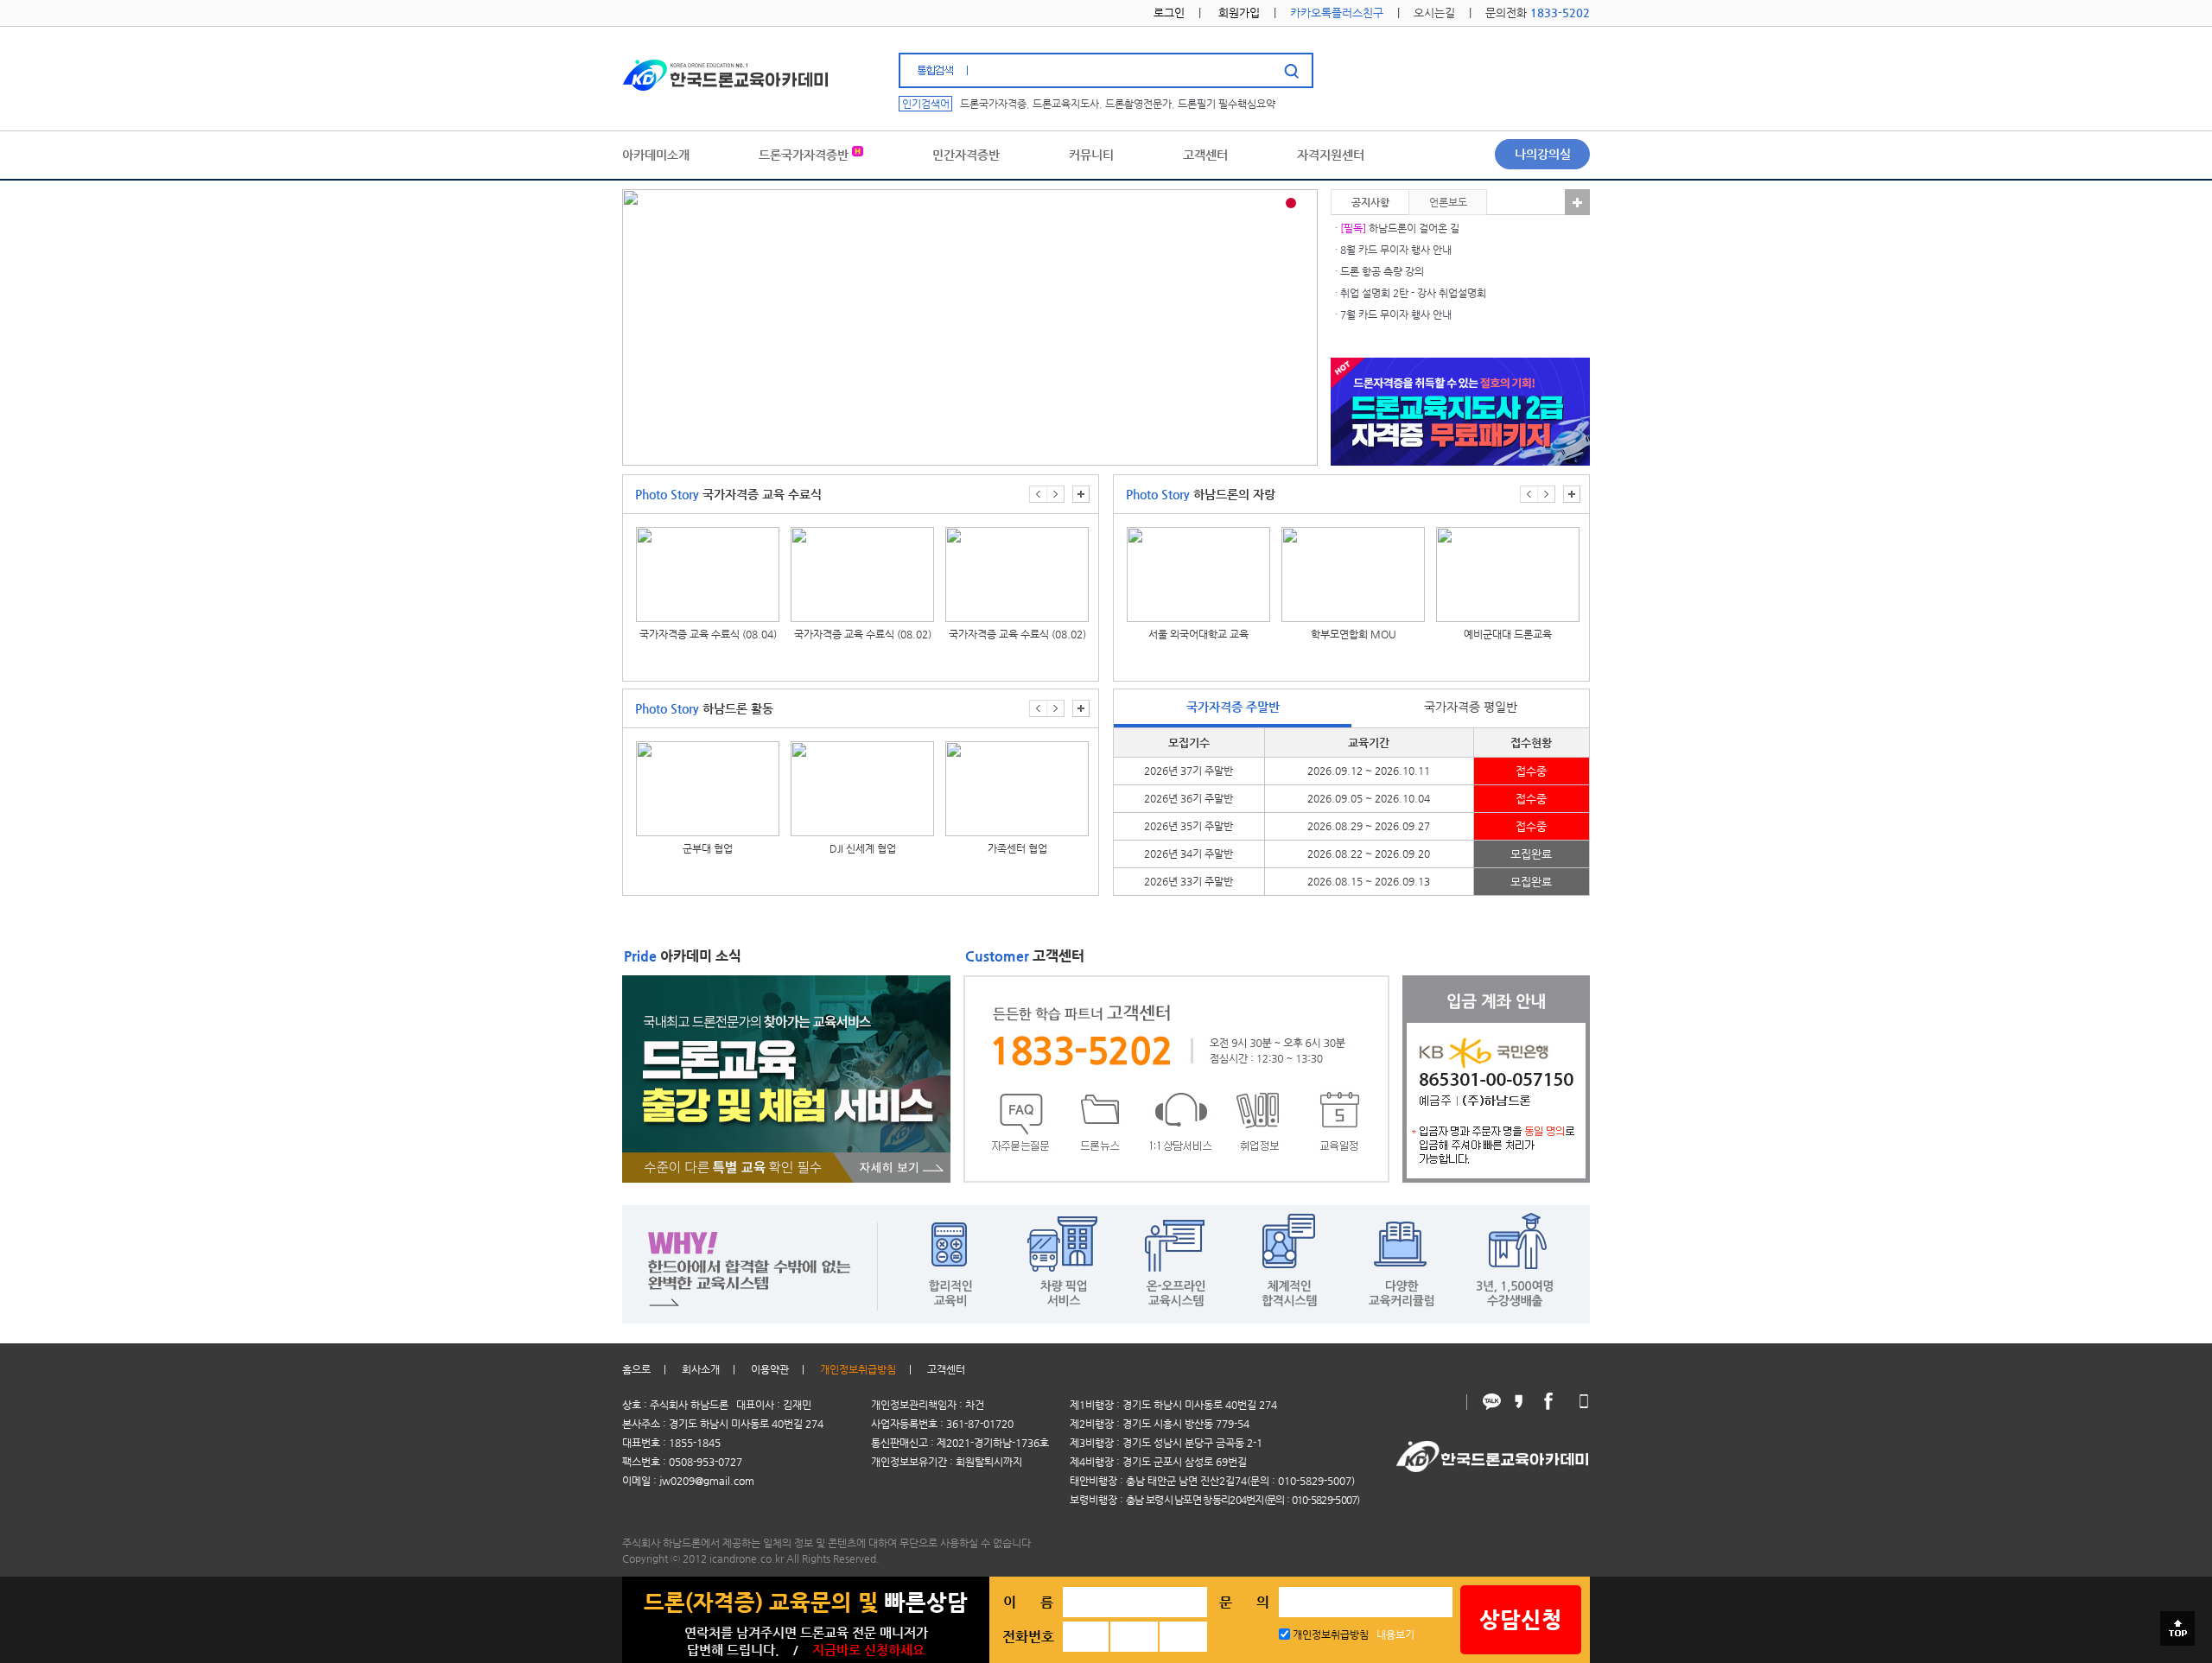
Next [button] (1055, 494)
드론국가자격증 (993, 104)
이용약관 (770, 1369)
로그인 (1169, 13)
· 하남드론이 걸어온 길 (1397, 228)
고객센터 (946, 1369)
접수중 (1531, 771)
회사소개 (701, 1369)
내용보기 (1395, 1634)
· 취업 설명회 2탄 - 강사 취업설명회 (1411, 293)
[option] (709, 596)
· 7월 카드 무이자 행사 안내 (1393, 314)
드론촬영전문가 (1138, 104)
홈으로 (636, 1369)
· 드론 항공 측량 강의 (1379, 271)
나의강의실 (1543, 154)
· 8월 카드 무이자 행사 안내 (1393, 250)
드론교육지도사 (1066, 104)
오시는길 (1434, 13)
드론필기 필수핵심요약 (1227, 104)
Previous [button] (1038, 494)
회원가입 (1239, 13)
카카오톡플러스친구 (1337, 13)
